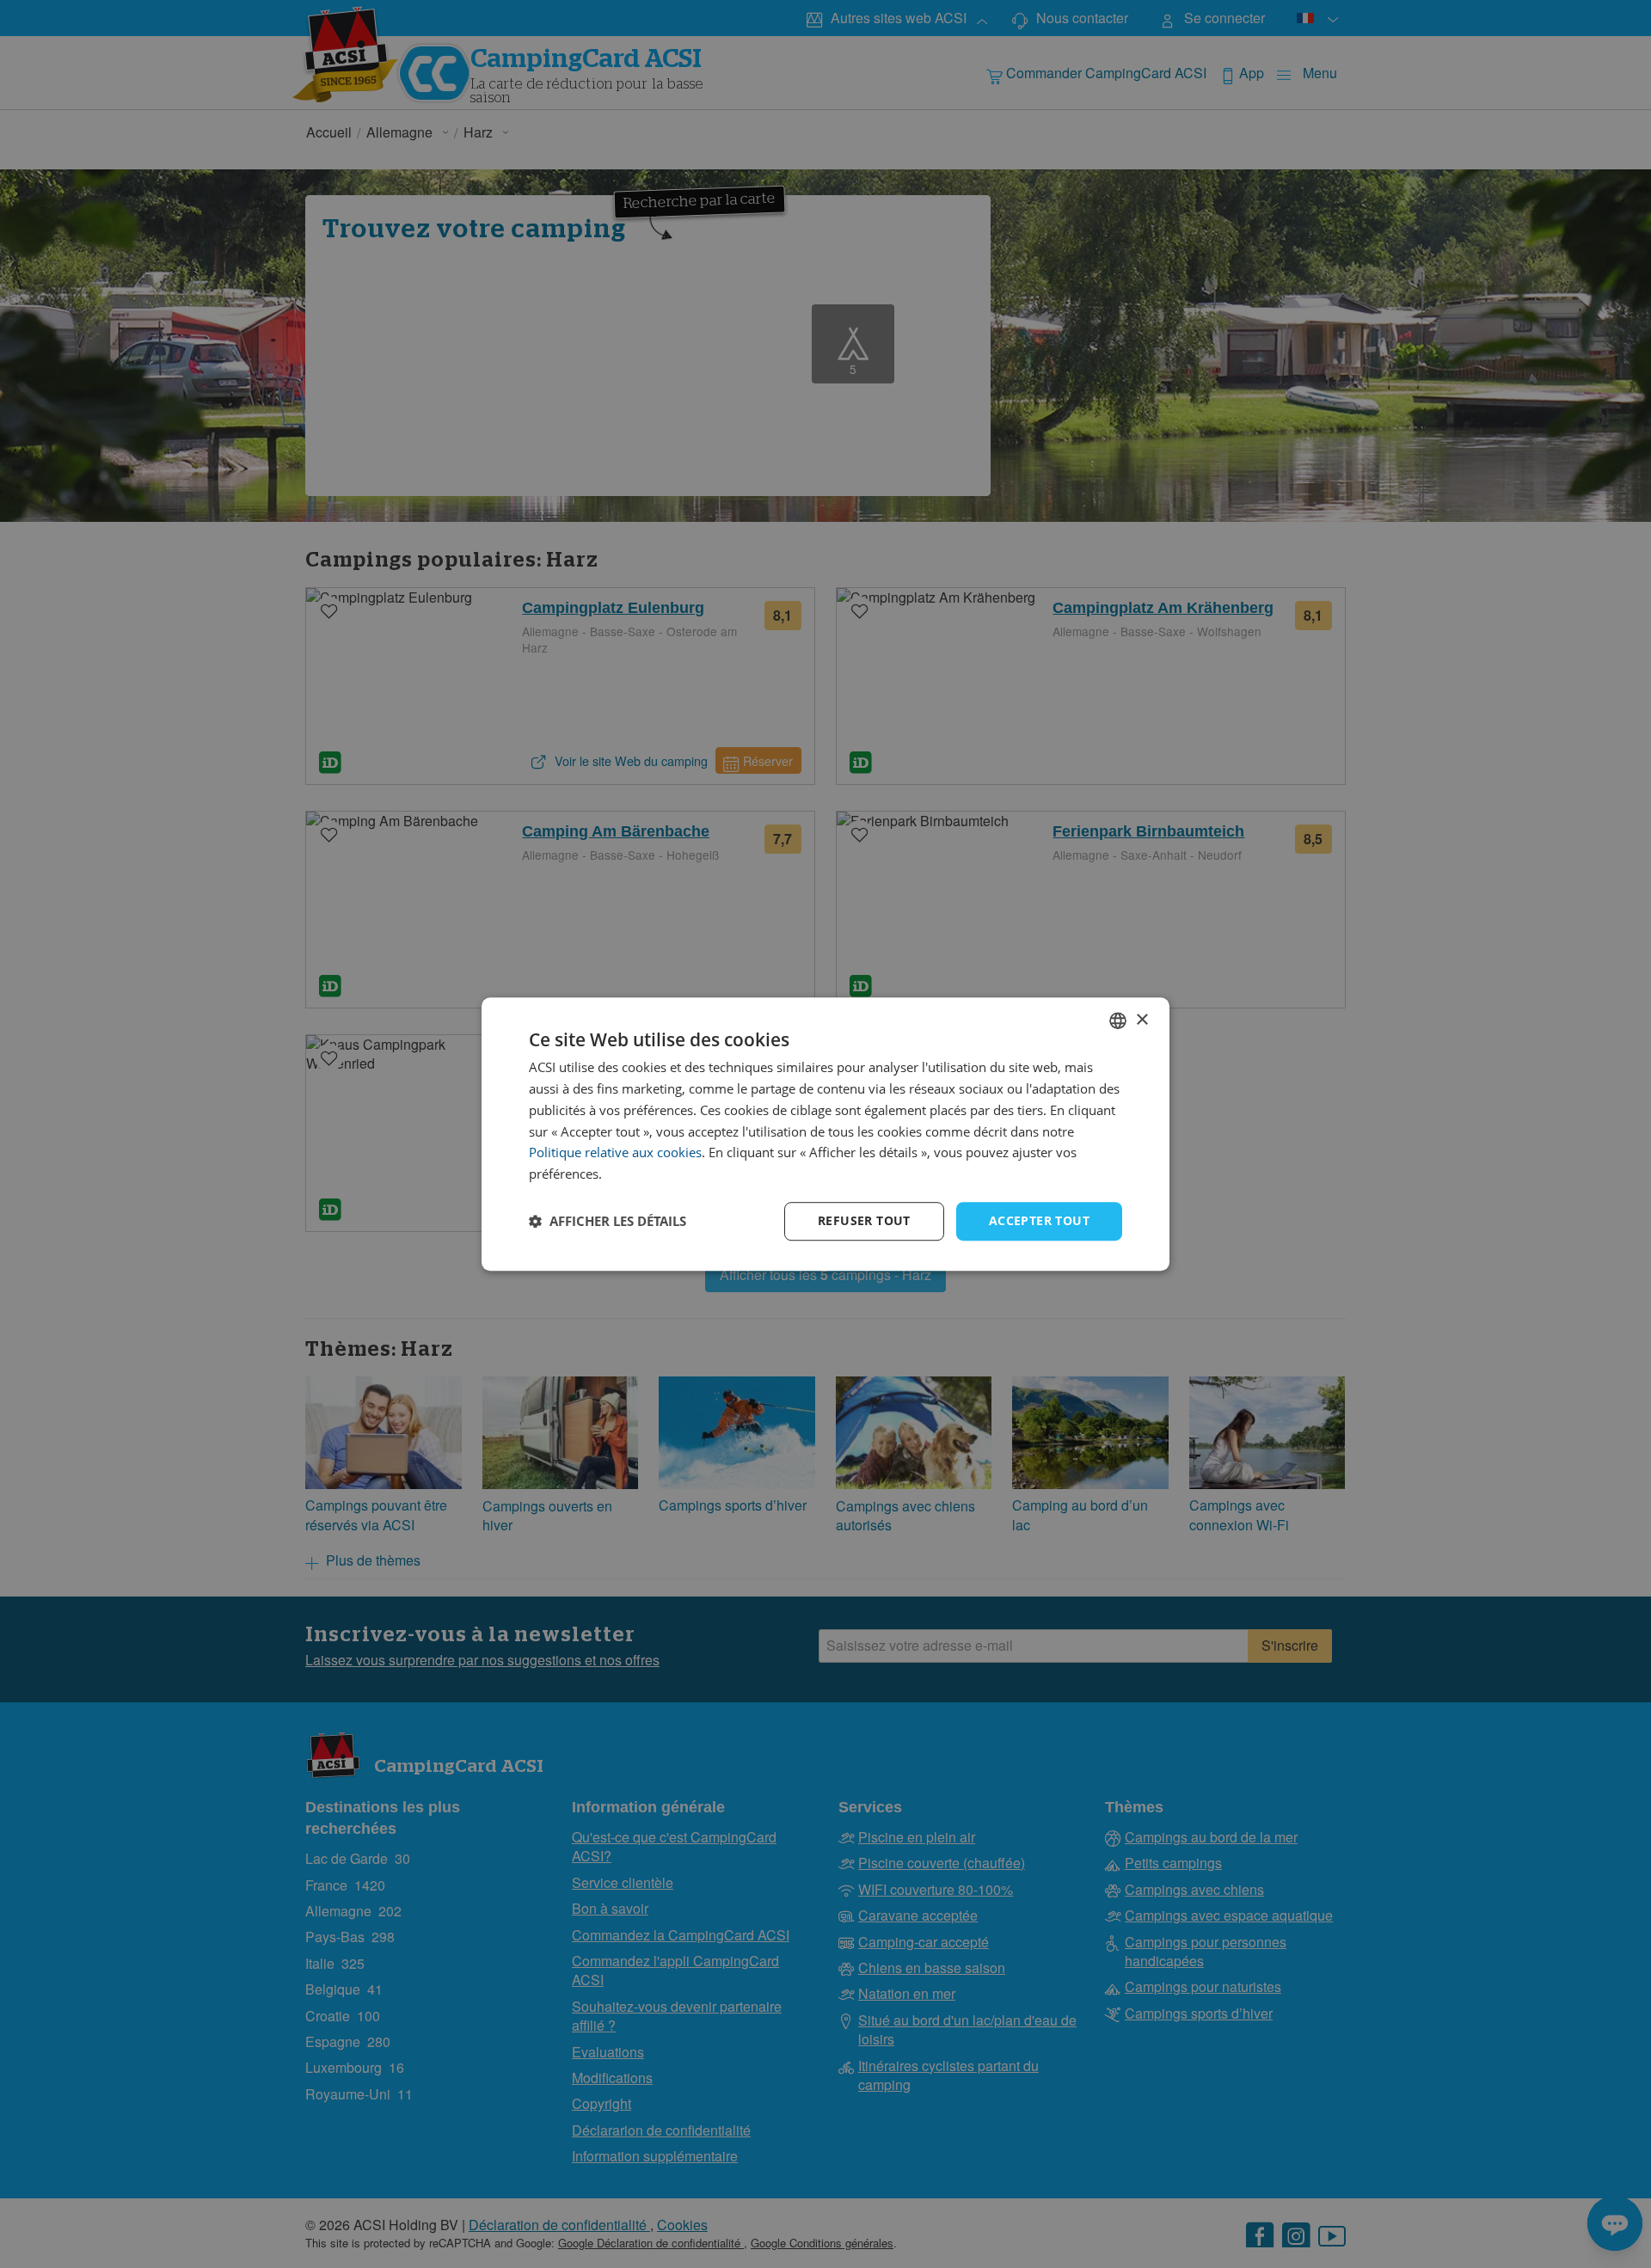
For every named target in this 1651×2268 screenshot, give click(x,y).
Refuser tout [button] (864, 1220)
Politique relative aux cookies (615, 1153)
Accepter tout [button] (1039, 1220)
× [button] (1142, 1020)
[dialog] (825, 1134)
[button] (608, 1221)
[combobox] (1118, 1021)
